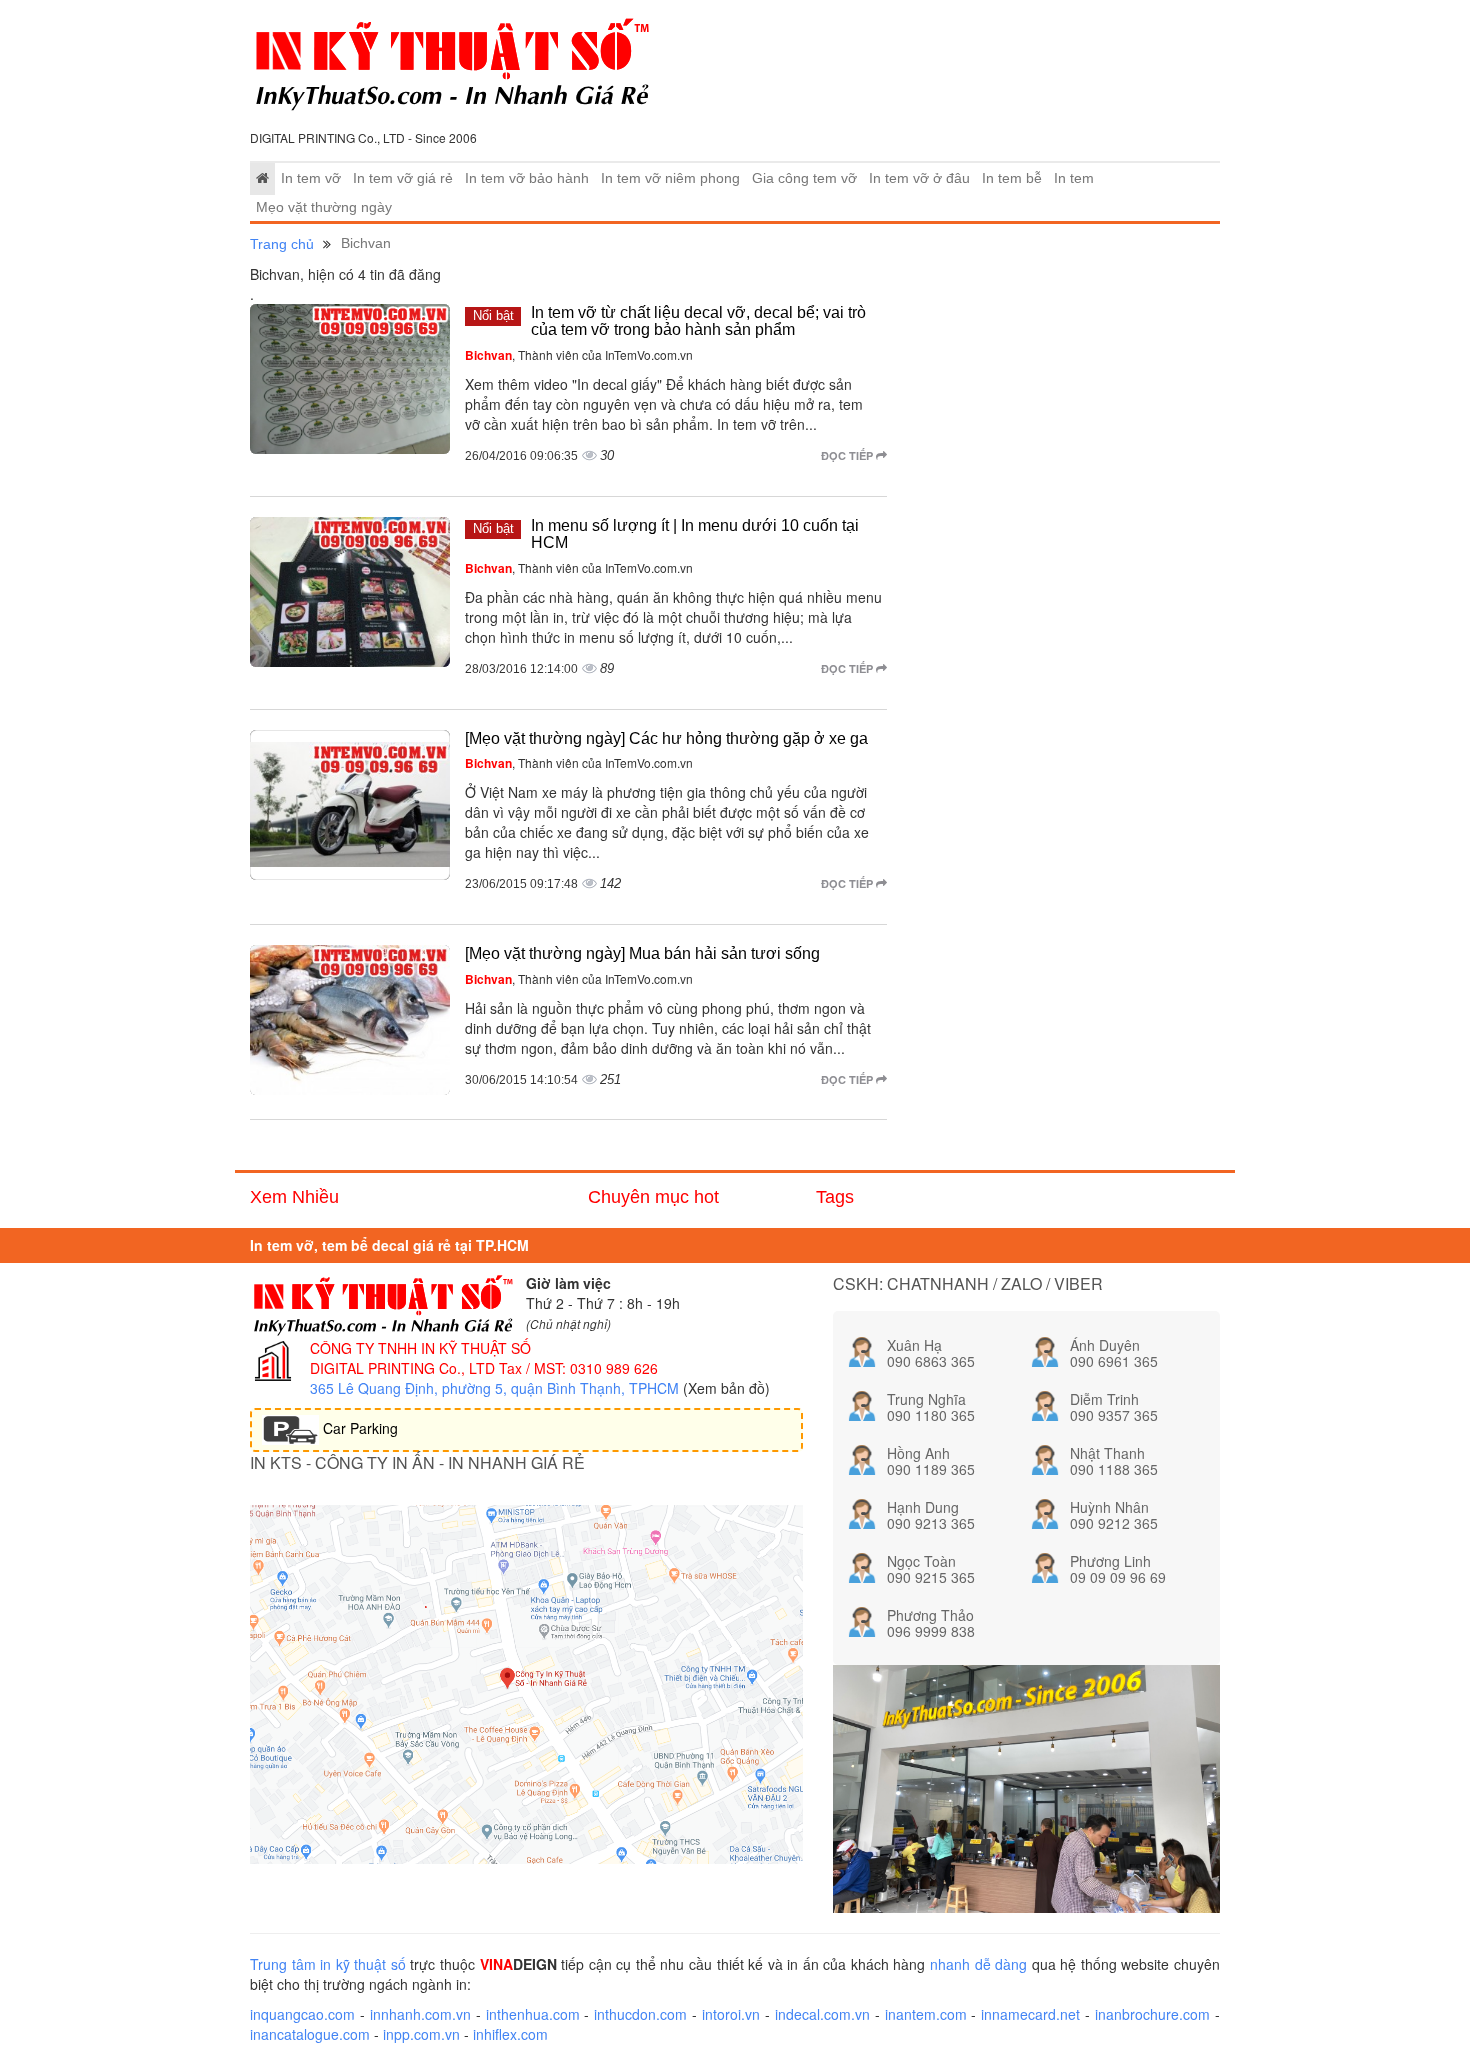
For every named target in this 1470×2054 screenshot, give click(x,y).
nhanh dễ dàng (978, 1964)
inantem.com (926, 2014)
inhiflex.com (510, 2034)
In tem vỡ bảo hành (527, 178)
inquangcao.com (302, 2014)
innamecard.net (1030, 2014)
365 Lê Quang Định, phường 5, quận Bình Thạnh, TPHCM (494, 1388)
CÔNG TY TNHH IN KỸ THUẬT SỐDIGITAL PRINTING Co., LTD (420, 1358)
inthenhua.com (533, 2014)
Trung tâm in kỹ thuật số (328, 1964)
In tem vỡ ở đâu (919, 178)
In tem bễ (1012, 178)
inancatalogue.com (310, 2034)
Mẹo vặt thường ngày (324, 207)
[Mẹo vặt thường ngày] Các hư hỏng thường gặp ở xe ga (666, 738)
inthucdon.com (640, 2014)
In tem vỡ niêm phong (670, 178)
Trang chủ (282, 244)
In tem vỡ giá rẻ (403, 178)
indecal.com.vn (822, 2014)
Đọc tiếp (848, 455)
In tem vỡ (311, 178)
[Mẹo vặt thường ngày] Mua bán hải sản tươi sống (642, 953)
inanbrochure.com (1152, 2014)
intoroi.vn (731, 2014)
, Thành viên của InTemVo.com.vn (579, 354)
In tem (1074, 178)
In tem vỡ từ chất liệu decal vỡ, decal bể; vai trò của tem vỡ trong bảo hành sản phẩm (698, 321)
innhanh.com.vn (420, 2014)
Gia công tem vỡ (804, 178)
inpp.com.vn (421, 2034)
